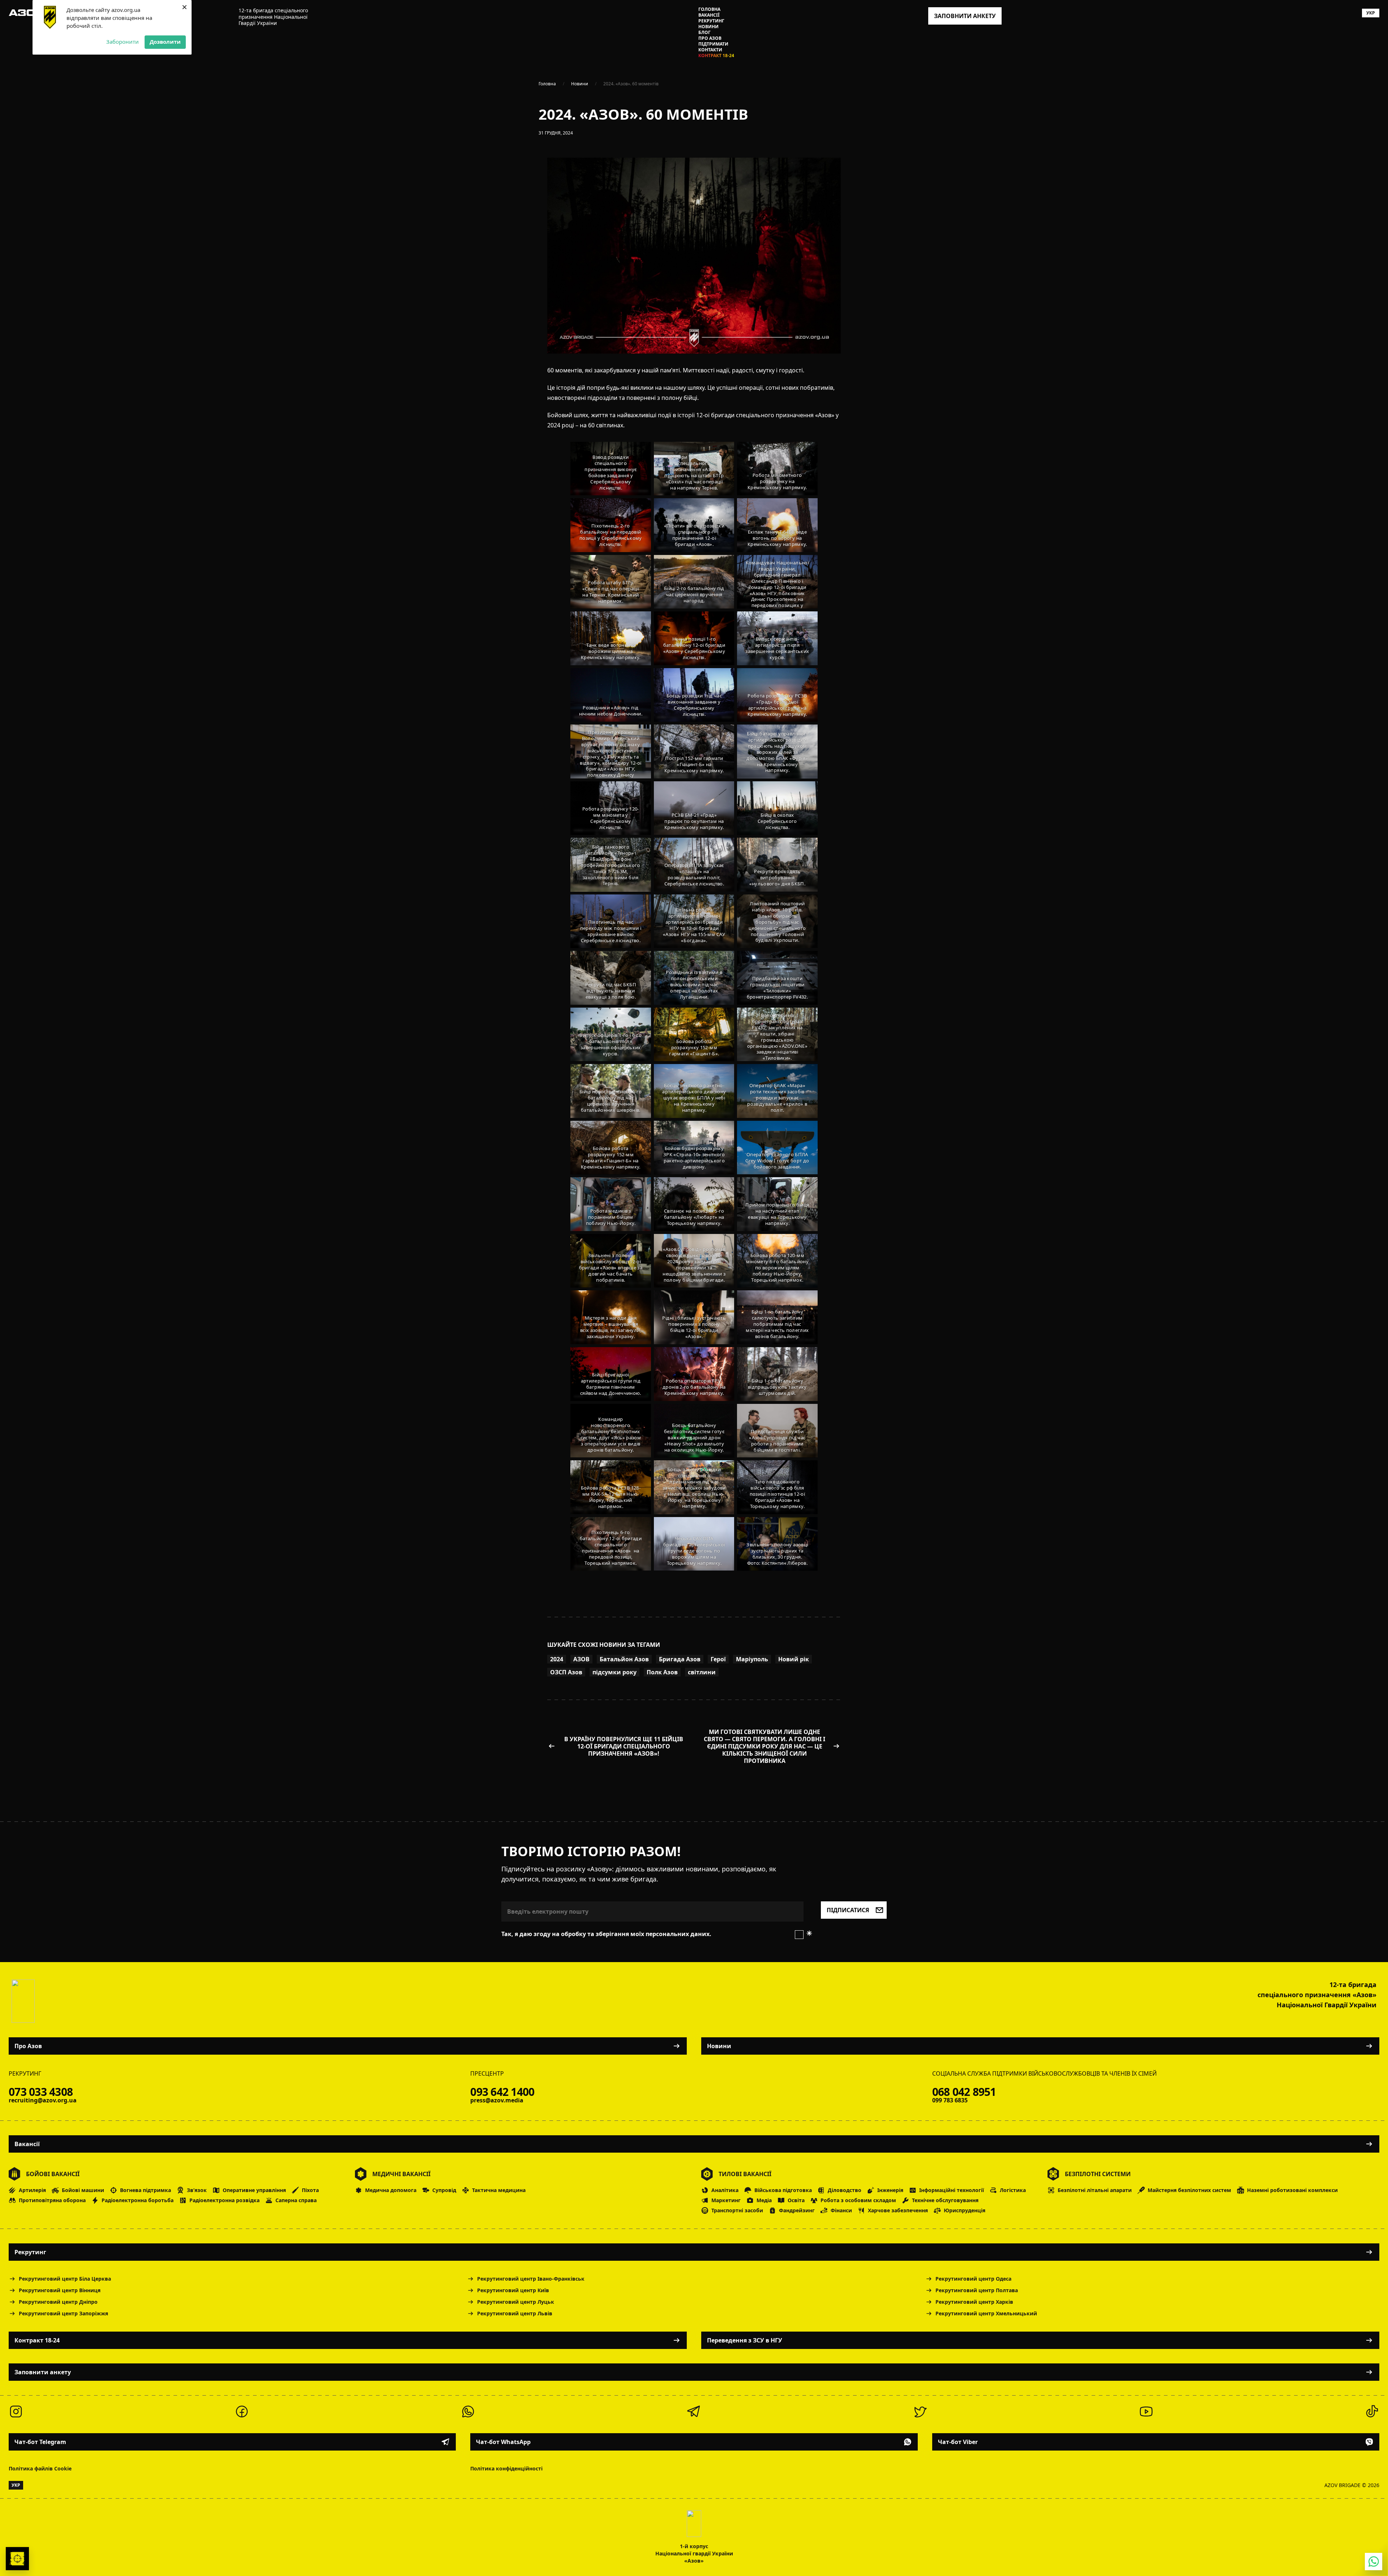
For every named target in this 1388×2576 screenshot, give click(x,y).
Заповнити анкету (43, 2372)
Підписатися (848, 1910)
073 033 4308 (41, 2092)
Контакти (710, 50)
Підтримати (713, 44)
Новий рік (794, 1659)
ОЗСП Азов (566, 1672)
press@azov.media (497, 2100)
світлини (702, 1672)
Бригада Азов (680, 1659)
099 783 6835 (950, 2100)
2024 (557, 1659)
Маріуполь (752, 1659)
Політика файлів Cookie (40, 2468)
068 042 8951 (964, 2092)
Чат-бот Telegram (40, 2442)
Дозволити (165, 42)
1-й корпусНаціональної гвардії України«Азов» (694, 2553)
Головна (709, 9)
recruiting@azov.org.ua (43, 2100)
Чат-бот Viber (958, 2442)
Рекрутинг (711, 21)
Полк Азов (662, 1672)
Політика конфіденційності (506, 2468)
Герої (718, 1659)
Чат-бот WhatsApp (503, 2442)
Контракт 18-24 (716, 56)
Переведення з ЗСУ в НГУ (745, 2340)
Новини (708, 27)
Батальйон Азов (624, 1659)
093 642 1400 (502, 2092)
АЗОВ (581, 1659)
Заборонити (123, 42)
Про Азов (710, 38)
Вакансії (709, 15)
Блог (704, 33)
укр (1371, 13)
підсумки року (614, 1672)
